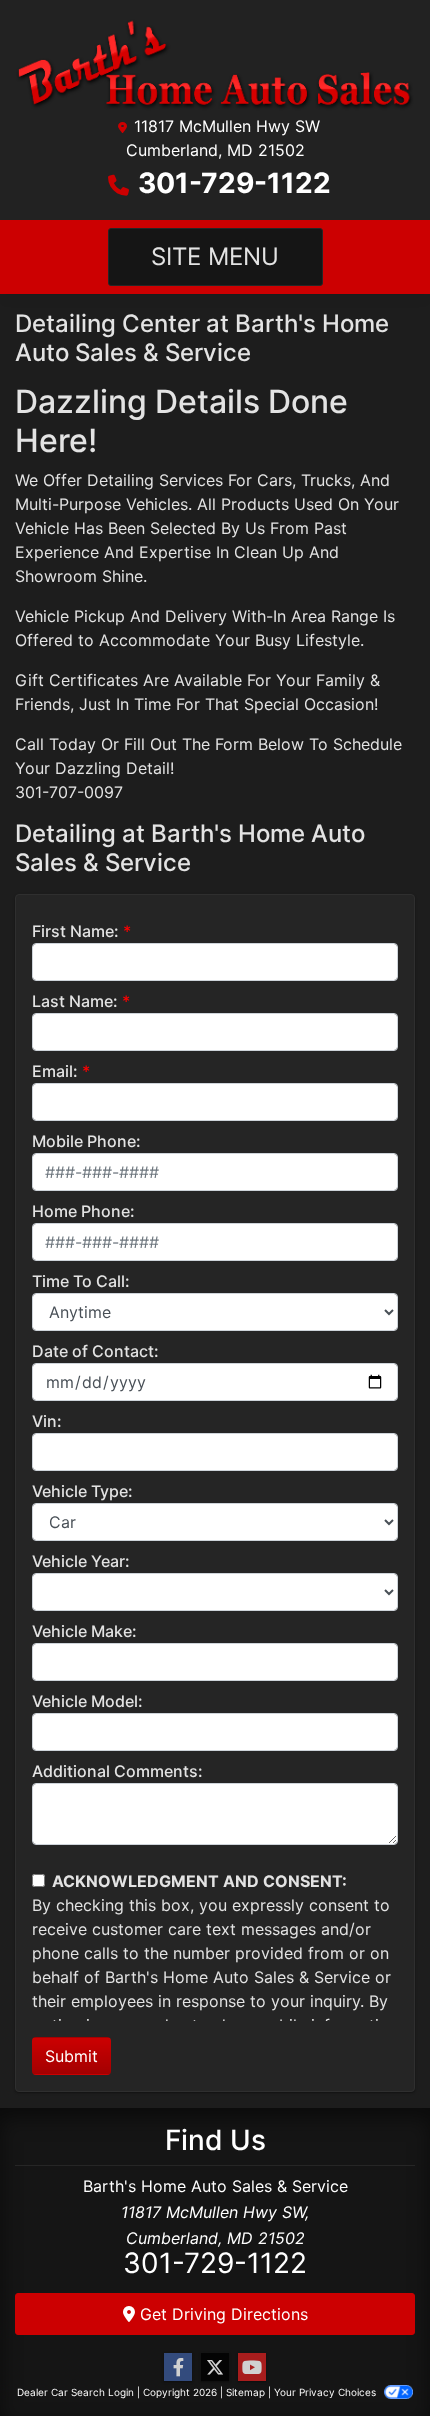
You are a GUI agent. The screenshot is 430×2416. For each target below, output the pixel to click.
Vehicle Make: (84, 1631)
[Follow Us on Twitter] (215, 2367)
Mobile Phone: (86, 1141)
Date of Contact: (95, 1351)
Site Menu (215, 256)
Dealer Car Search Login (75, 2392)
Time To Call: (81, 1281)
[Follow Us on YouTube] (252, 2367)
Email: (55, 1071)
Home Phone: (83, 1211)
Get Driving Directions (221, 2314)
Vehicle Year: (81, 1561)
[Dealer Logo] (215, 63)
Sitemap (245, 2392)
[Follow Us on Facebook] (178, 2367)
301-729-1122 (234, 183)
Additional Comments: (117, 1771)
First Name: (75, 931)
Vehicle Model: (87, 1701)
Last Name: (75, 1001)
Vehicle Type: (82, 1491)
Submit (71, 2056)
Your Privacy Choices (326, 2392)
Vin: (47, 1421)
